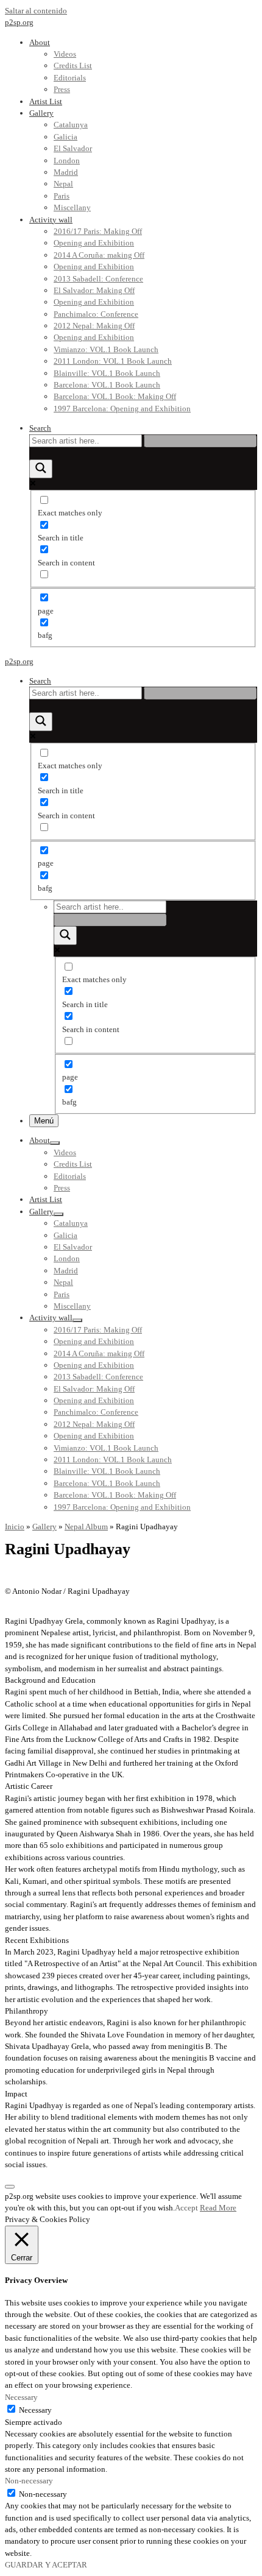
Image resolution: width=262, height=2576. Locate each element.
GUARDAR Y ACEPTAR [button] (46, 2565)
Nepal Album (86, 1527)
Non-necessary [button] (29, 2481)
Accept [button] (186, 2208)
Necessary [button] (21, 2397)
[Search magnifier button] (41, 469)
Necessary (35, 2410)
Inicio (15, 1527)
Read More (218, 2208)
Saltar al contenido (36, 11)
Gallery (44, 1527)
